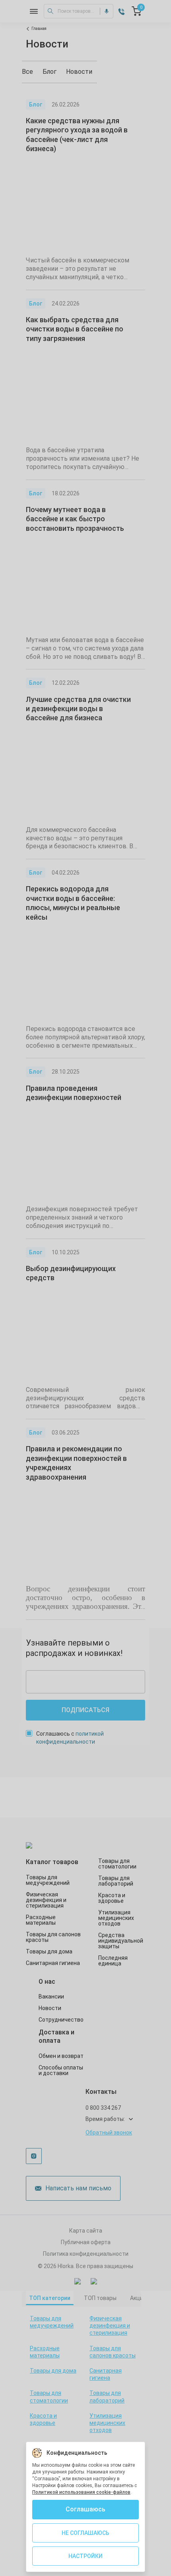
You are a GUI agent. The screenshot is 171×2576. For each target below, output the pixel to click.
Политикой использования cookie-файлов (81, 2492)
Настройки (85, 2556)
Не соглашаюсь (85, 2533)
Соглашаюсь (85, 2509)
